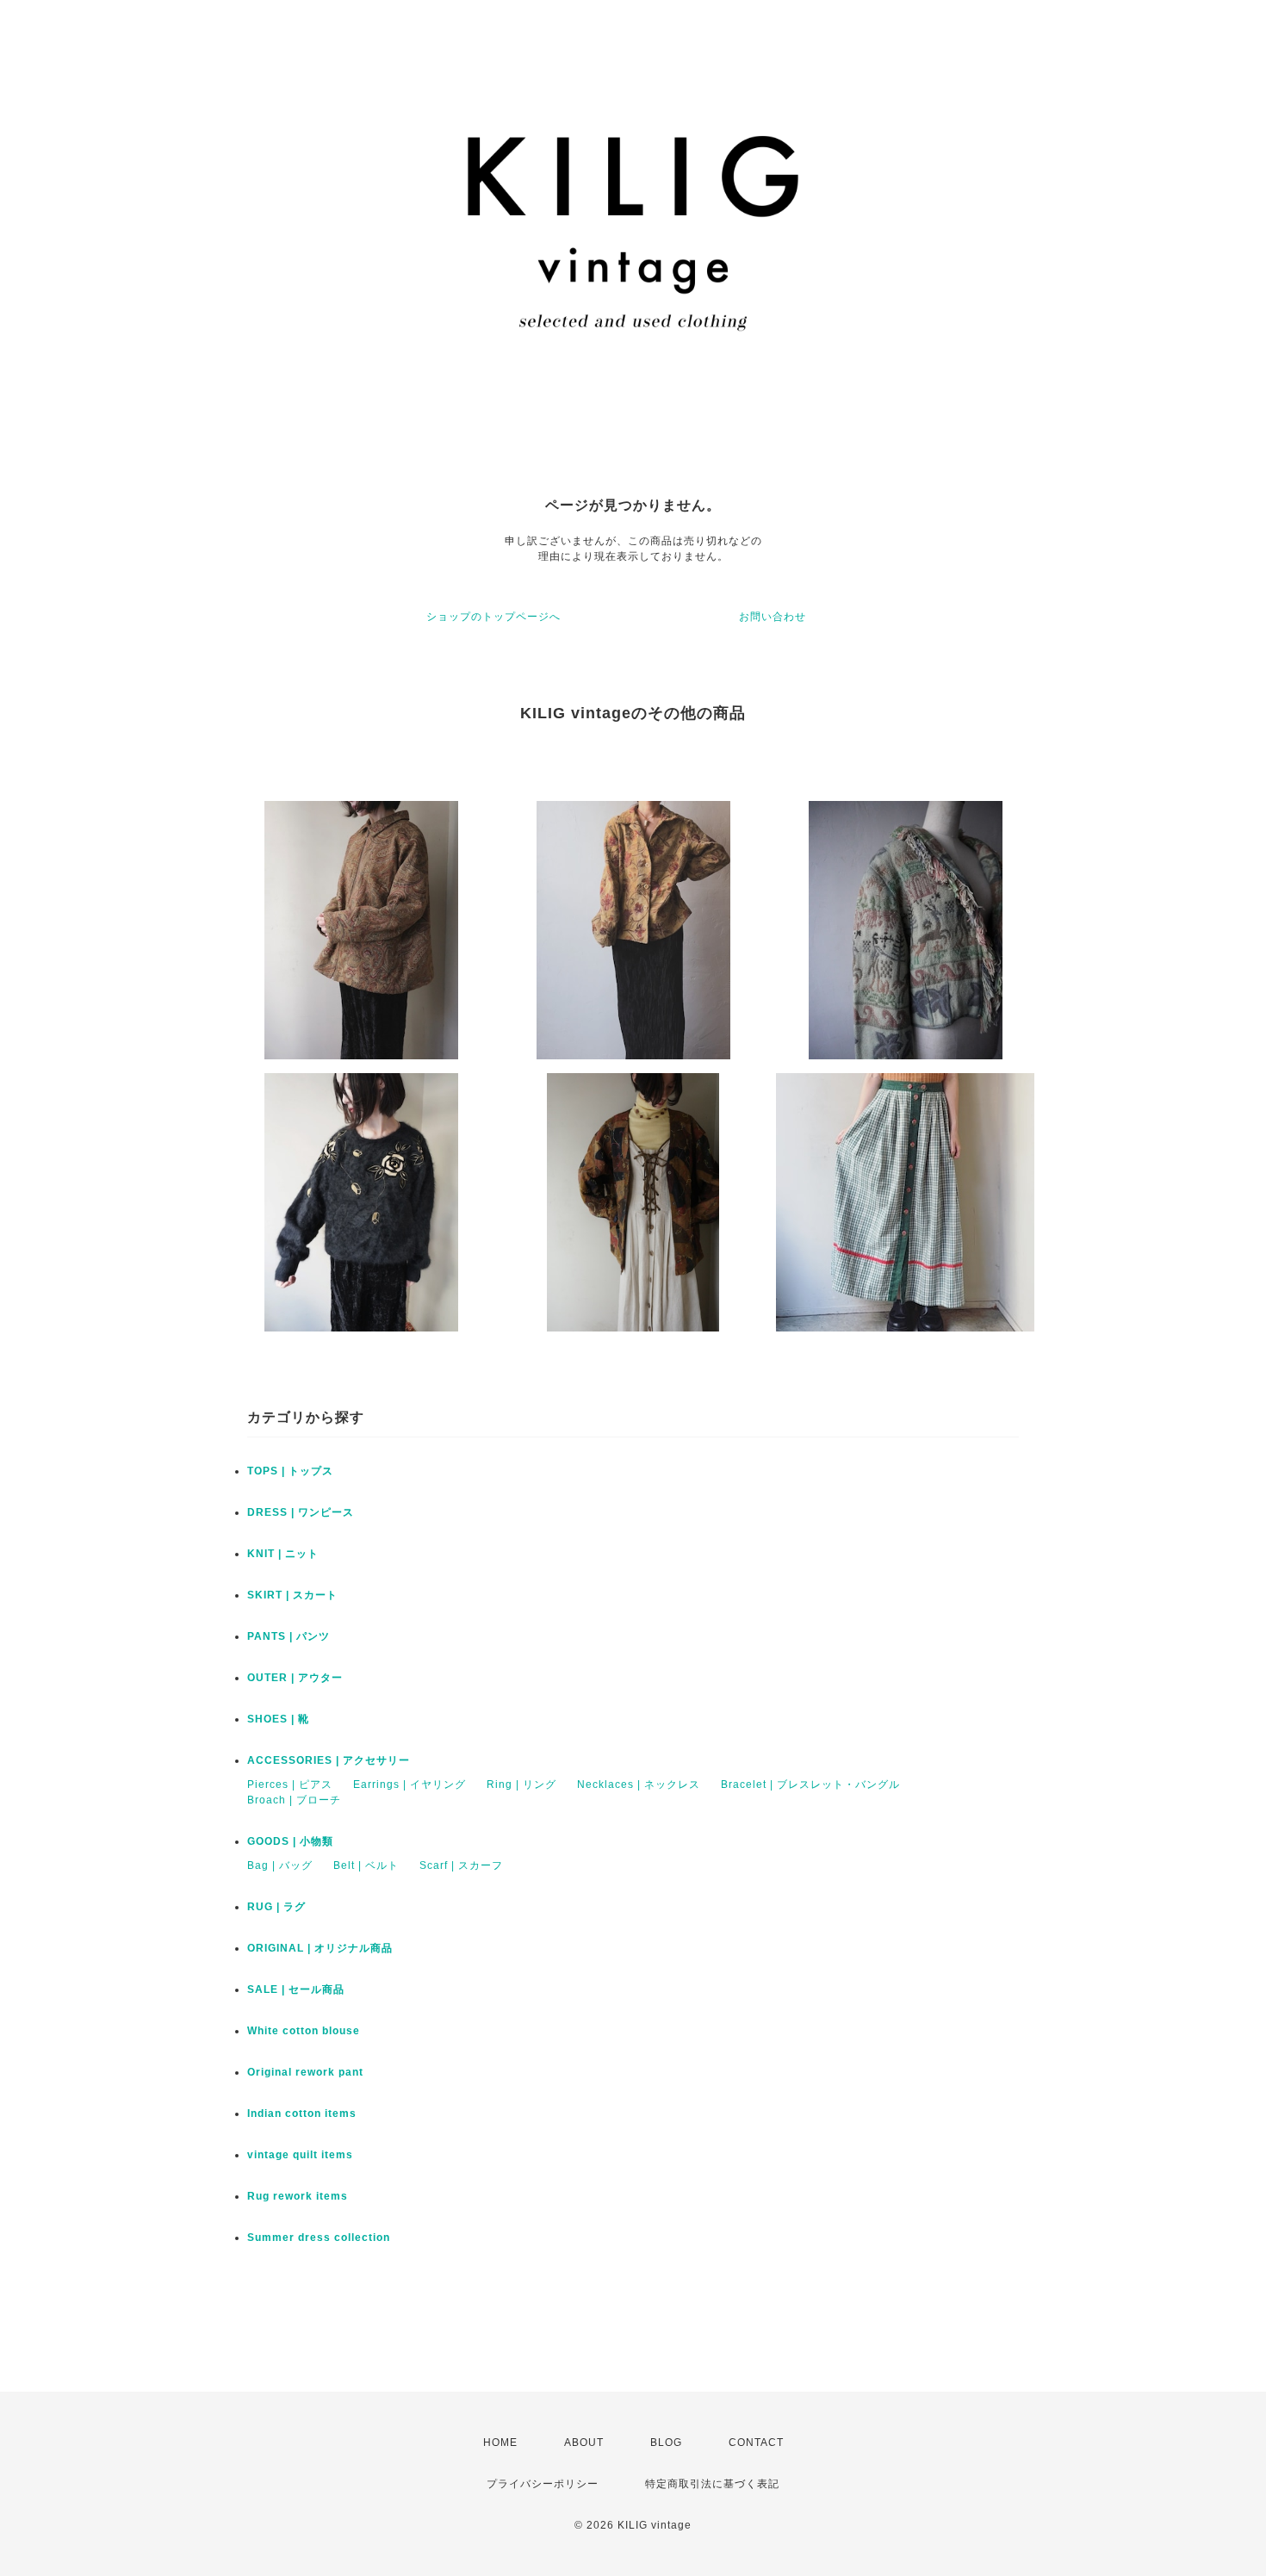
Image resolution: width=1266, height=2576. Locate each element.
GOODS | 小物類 (290, 1841)
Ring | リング (521, 1785)
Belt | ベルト (366, 1865)
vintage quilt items (300, 2155)
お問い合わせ (773, 617)
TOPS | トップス (290, 1471)
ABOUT (584, 2443)
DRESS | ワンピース (301, 1512)
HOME (500, 2443)
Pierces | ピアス (290, 1785)
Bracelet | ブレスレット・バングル (810, 1785)
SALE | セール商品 (296, 1989)
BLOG (666, 2443)
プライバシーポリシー (543, 2484)
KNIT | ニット (283, 1554)
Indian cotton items (302, 2114)
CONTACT (756, 2443)
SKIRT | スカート (292, 1595)
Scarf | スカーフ (461, 1865)
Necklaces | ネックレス (639, 1785)
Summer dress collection (319, 2238)
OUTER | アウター (295, 1678)
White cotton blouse (304, 2031)
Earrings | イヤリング (410, 1785)
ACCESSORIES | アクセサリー (329, 1760)
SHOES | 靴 (278, 1719)
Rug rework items (298, 2196)
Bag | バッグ (280, 1865)
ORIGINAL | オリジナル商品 (320, 1948)
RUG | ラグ (276, 1907)
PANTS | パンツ (289, 1636)
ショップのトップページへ (493, 617)
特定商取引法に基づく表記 (712, 2484)
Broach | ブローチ (294, 1800)
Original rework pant (305, 2072)
